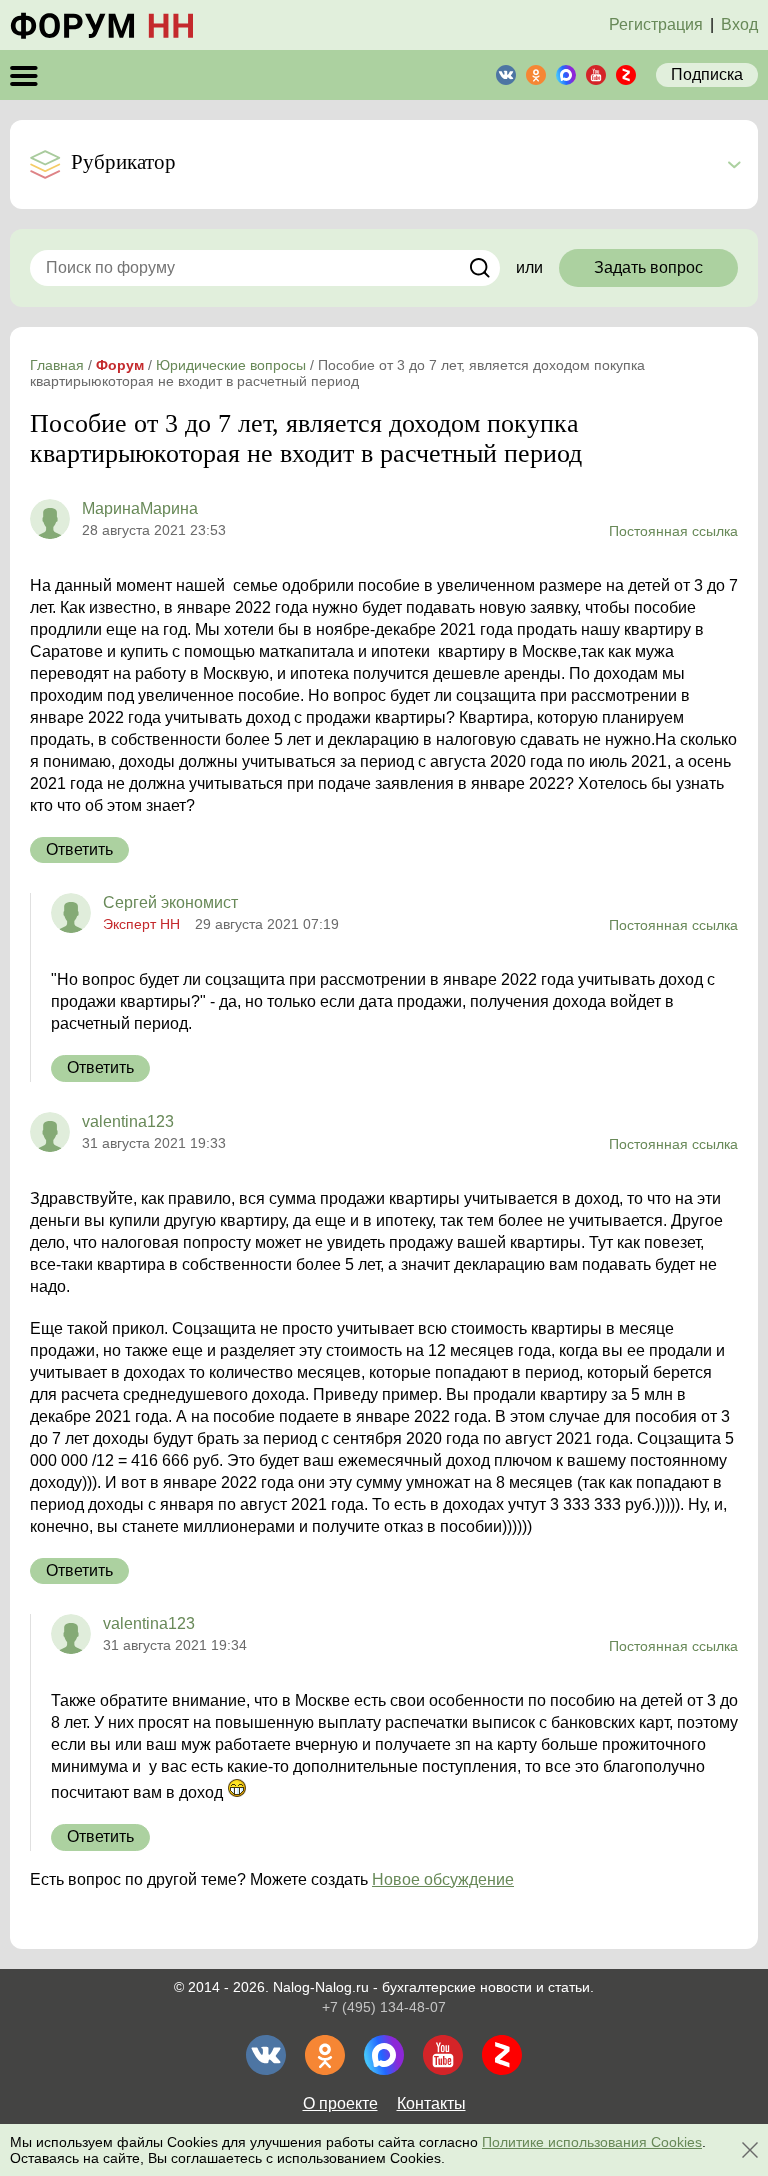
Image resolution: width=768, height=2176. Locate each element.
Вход (739, 24)
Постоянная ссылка (673, 531)
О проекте (340, 2103)
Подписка (707, 74)
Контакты (431, 2103)
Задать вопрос (648, 267)
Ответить (79, 849)
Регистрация (656, 24)
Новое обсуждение (443, 1879)
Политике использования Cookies (592, 2142)
